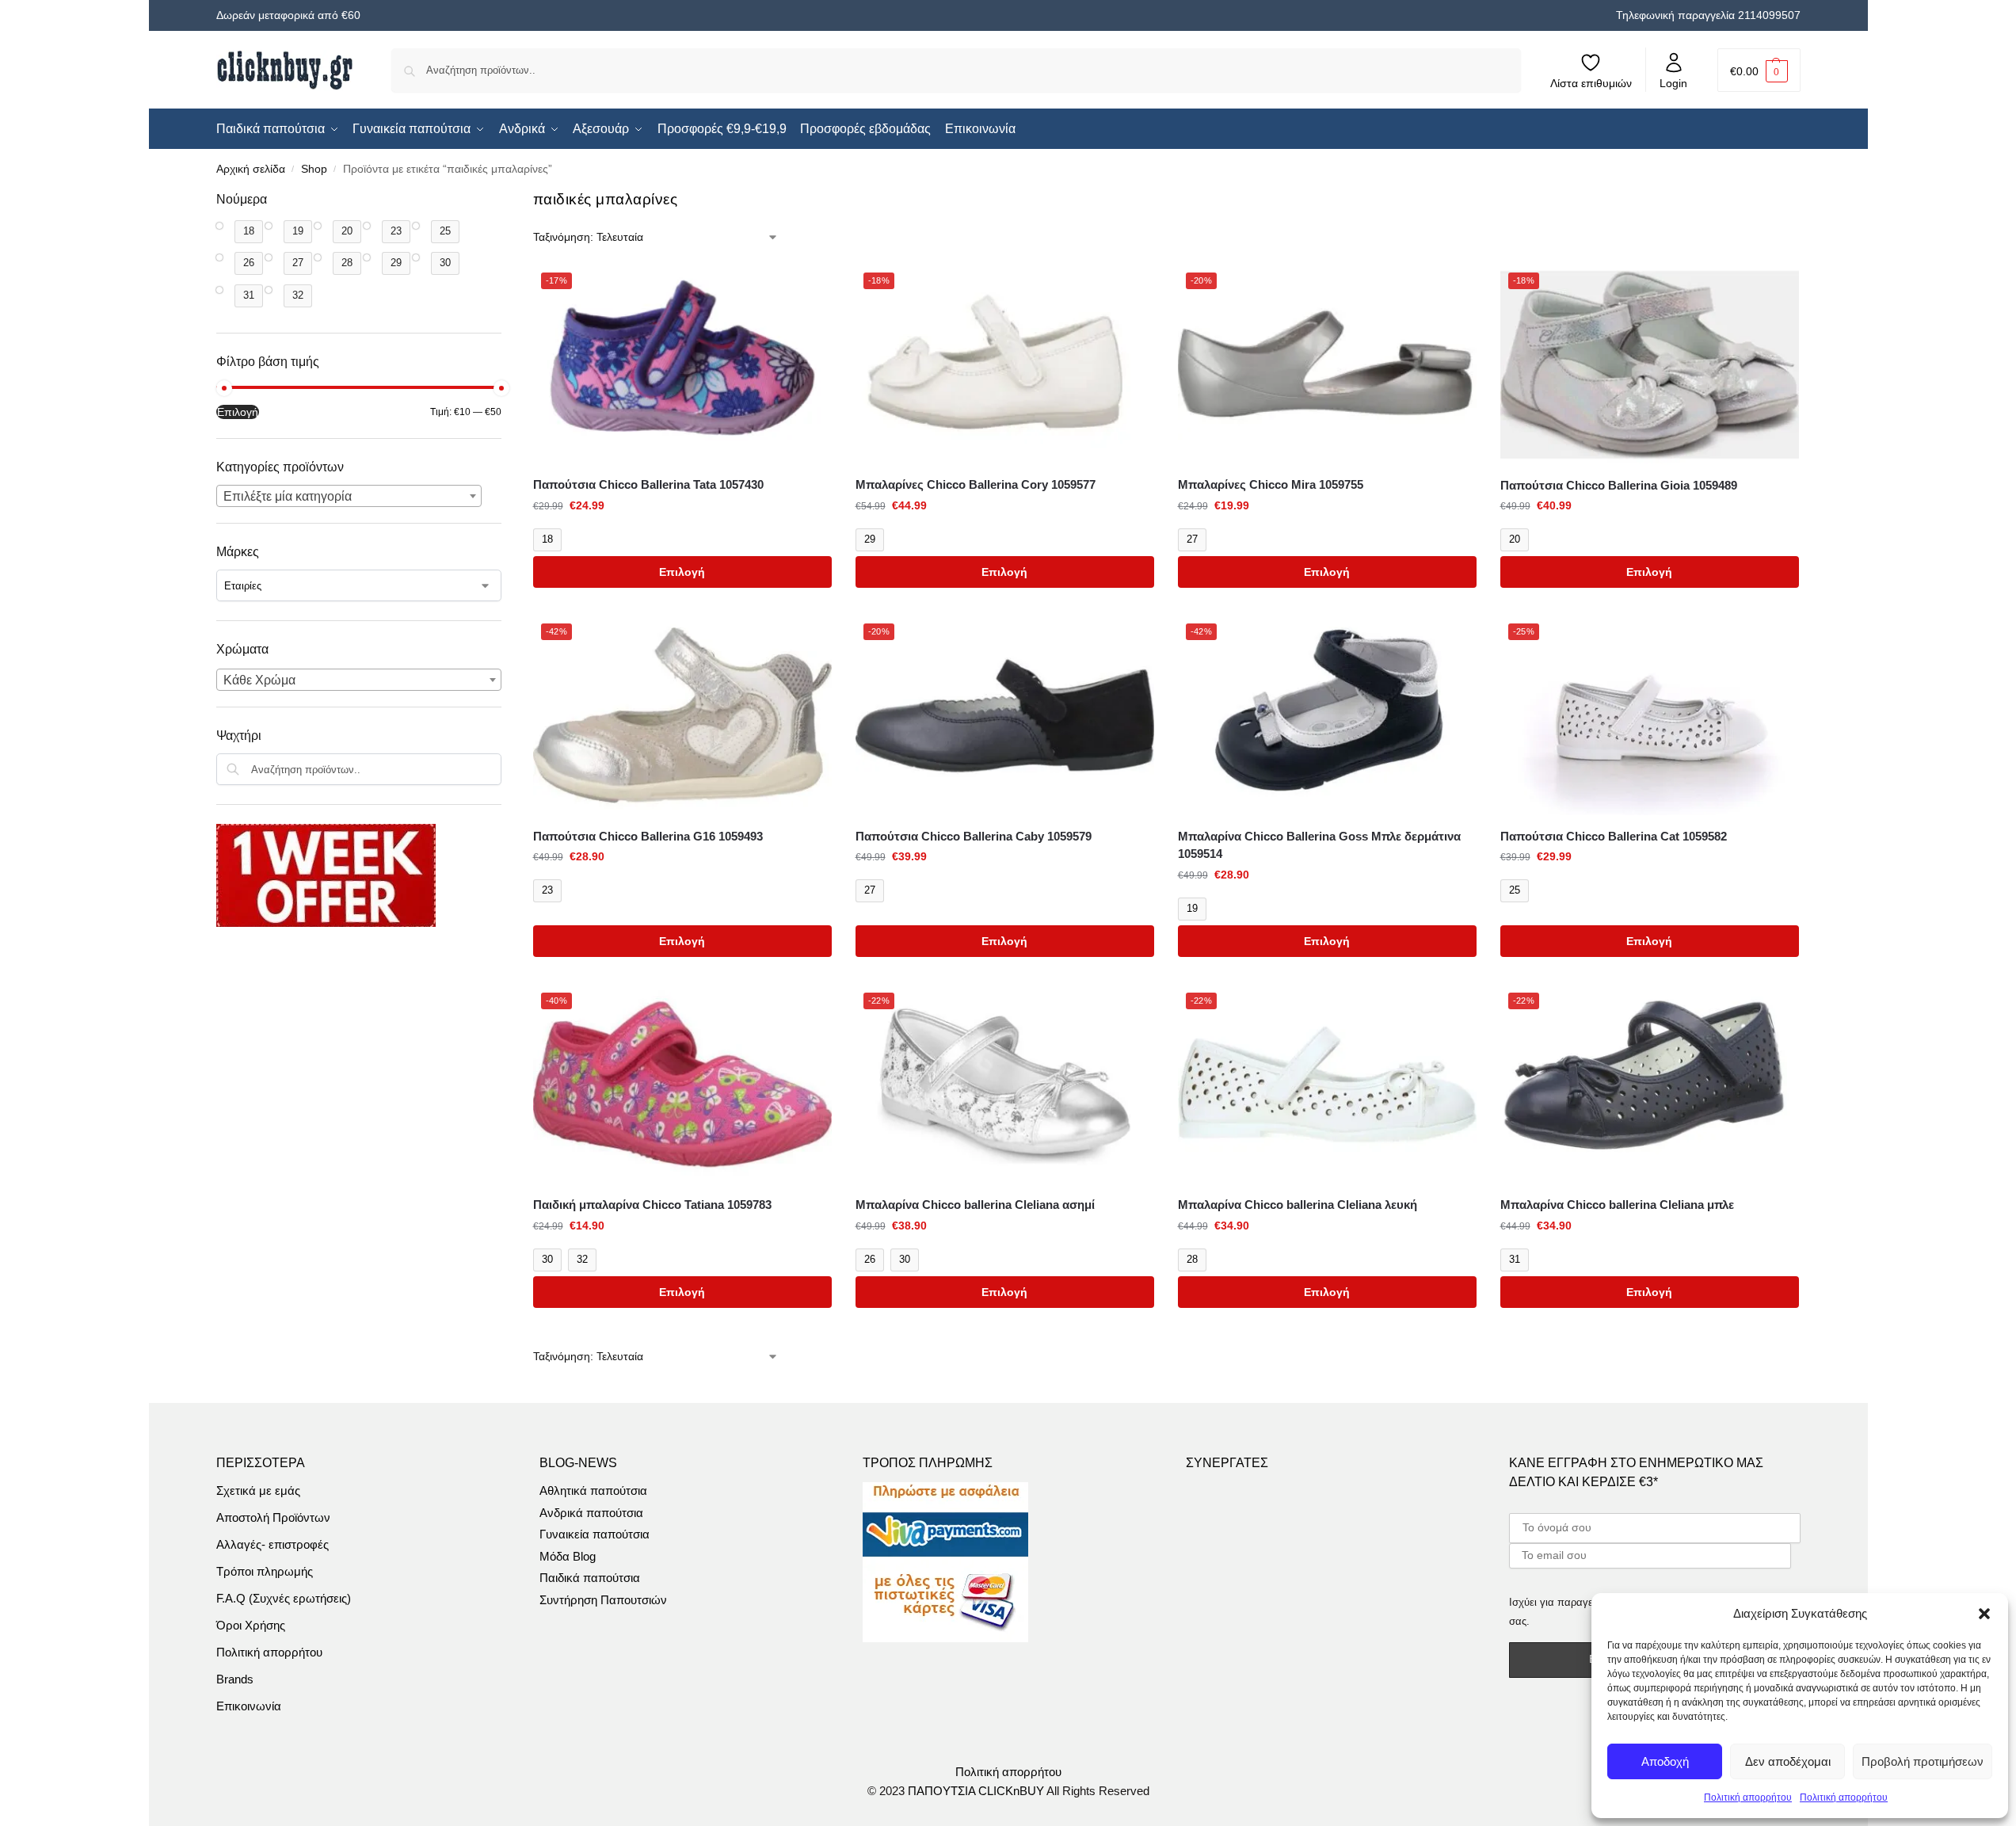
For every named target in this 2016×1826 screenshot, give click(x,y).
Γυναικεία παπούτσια (595, 1534)
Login (1673, 83)
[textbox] (349, 497)
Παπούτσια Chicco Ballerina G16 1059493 (648, 836)
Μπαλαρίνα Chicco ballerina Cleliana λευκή (1298, 1205)
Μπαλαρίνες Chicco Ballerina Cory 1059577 (976, 484)
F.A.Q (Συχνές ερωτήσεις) (284, 1598)
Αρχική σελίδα (251, 169)
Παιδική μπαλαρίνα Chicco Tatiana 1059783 (652, 1205)
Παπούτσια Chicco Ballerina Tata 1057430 (648, 484)
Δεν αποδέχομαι (1788, 1761)
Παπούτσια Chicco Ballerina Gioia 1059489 (1619, 485)
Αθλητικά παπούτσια (593, 1491)
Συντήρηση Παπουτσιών (603, 1600)
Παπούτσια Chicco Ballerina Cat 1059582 (1614, 836)
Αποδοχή (1665, 1761)
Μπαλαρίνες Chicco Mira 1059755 (1271, 484)
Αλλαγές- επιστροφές (272, 1544)
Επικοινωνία (249, 1706)
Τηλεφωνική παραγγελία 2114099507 (1708, 15)
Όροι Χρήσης (251, 1625)
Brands (235, 1679)
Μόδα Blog (568, 1556)
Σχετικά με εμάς (258, 1491)
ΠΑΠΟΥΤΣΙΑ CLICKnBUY (976, 1791)
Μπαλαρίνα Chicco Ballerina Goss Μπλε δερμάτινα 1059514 (1319, 845)
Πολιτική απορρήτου (1748, 1797)
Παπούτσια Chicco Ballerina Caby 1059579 (974, 836)
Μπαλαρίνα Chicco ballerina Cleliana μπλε (1617, 1205)
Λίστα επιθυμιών (1591, 83)
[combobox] (349, 496)
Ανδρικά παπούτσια (591, 1513)
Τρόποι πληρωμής (265, 1571)
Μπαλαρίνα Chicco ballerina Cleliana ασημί (975, 1205)
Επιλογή (682, 572)
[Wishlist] (808, 288)
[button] (1984, 1614)
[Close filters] (506, 200)
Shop (314, 169)
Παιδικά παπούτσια (590, 1578)
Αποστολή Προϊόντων (273, 1517)
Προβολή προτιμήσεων (1923, 1761)
